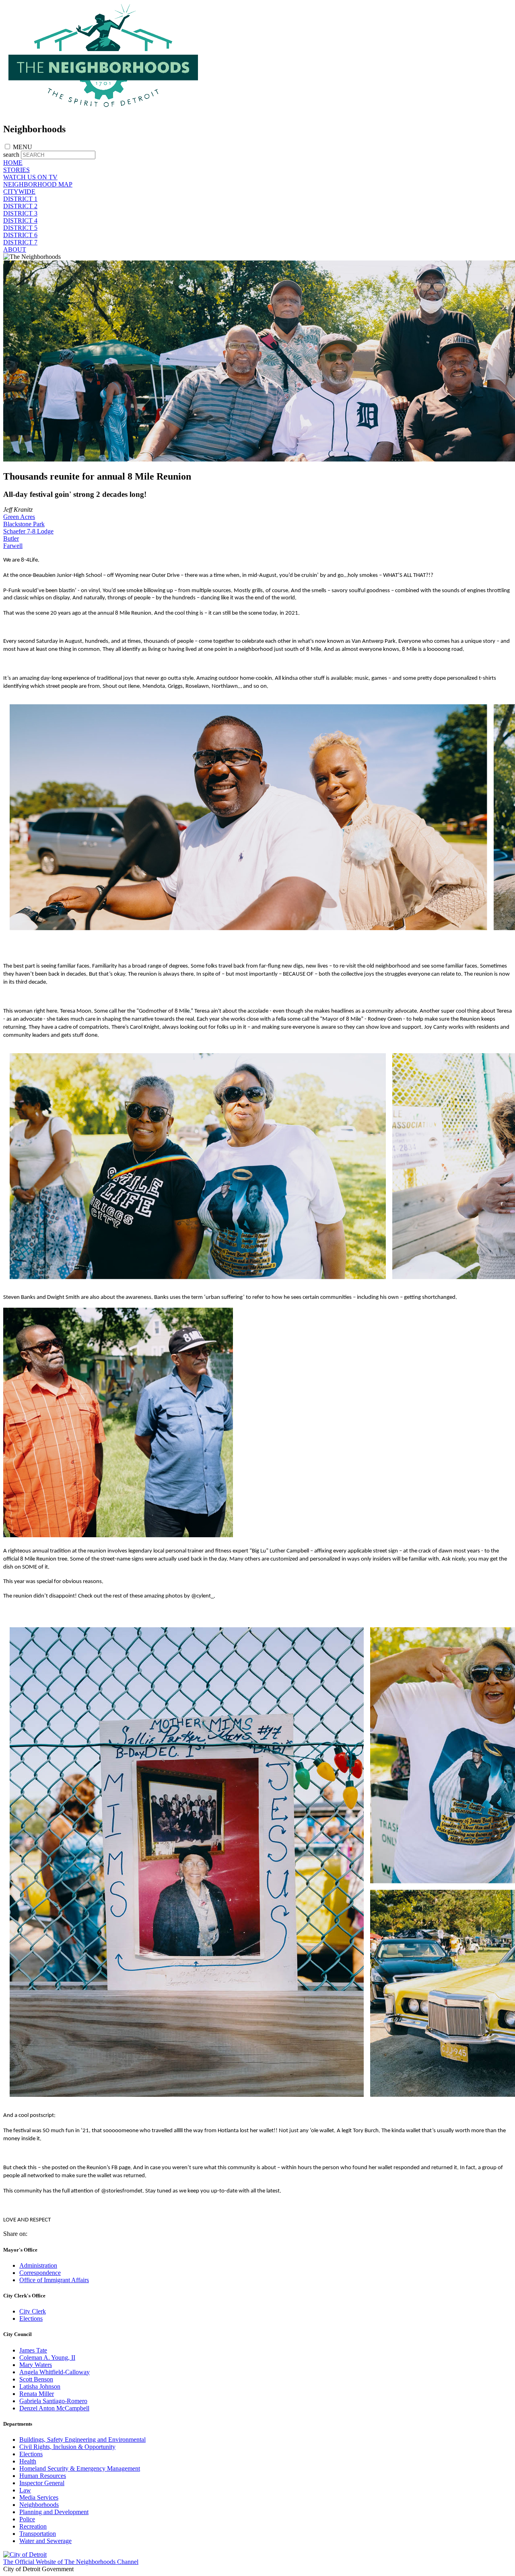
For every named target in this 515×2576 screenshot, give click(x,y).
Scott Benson (36, 2379)
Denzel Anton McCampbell (54, 2408)
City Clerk (33, 2311)
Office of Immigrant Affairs (54, 2280)
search (11, 155)
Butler (11, 538)
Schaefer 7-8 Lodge (28, 531)
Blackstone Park (24, 524)
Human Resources (43, 2476)
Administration (38, 2265)
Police (27, 2519)
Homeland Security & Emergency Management (80, 2468)
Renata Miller (37, 2394)
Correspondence (40, 2273)
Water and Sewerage (45, 2541)
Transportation (38, 2534)
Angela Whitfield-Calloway (55, 2372)
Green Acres (19, 517)
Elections (31, 2319)
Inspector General (42, 2483)
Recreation (33, 2526)
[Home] (104, 112)
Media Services (39, 2497)
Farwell (13, 546)
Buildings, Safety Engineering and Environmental (82, 2440)
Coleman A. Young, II (47, 2358)
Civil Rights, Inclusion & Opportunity (67, 2447)
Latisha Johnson (40, 2386)
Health (28, 2461)
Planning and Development (54, 2512)
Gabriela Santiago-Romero (53, 2401)
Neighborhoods (39, 2505)
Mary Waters (36, 2365)
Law (25, 2490)
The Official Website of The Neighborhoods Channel (71, 2562)
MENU (23, 147)
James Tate (33, 2350)
